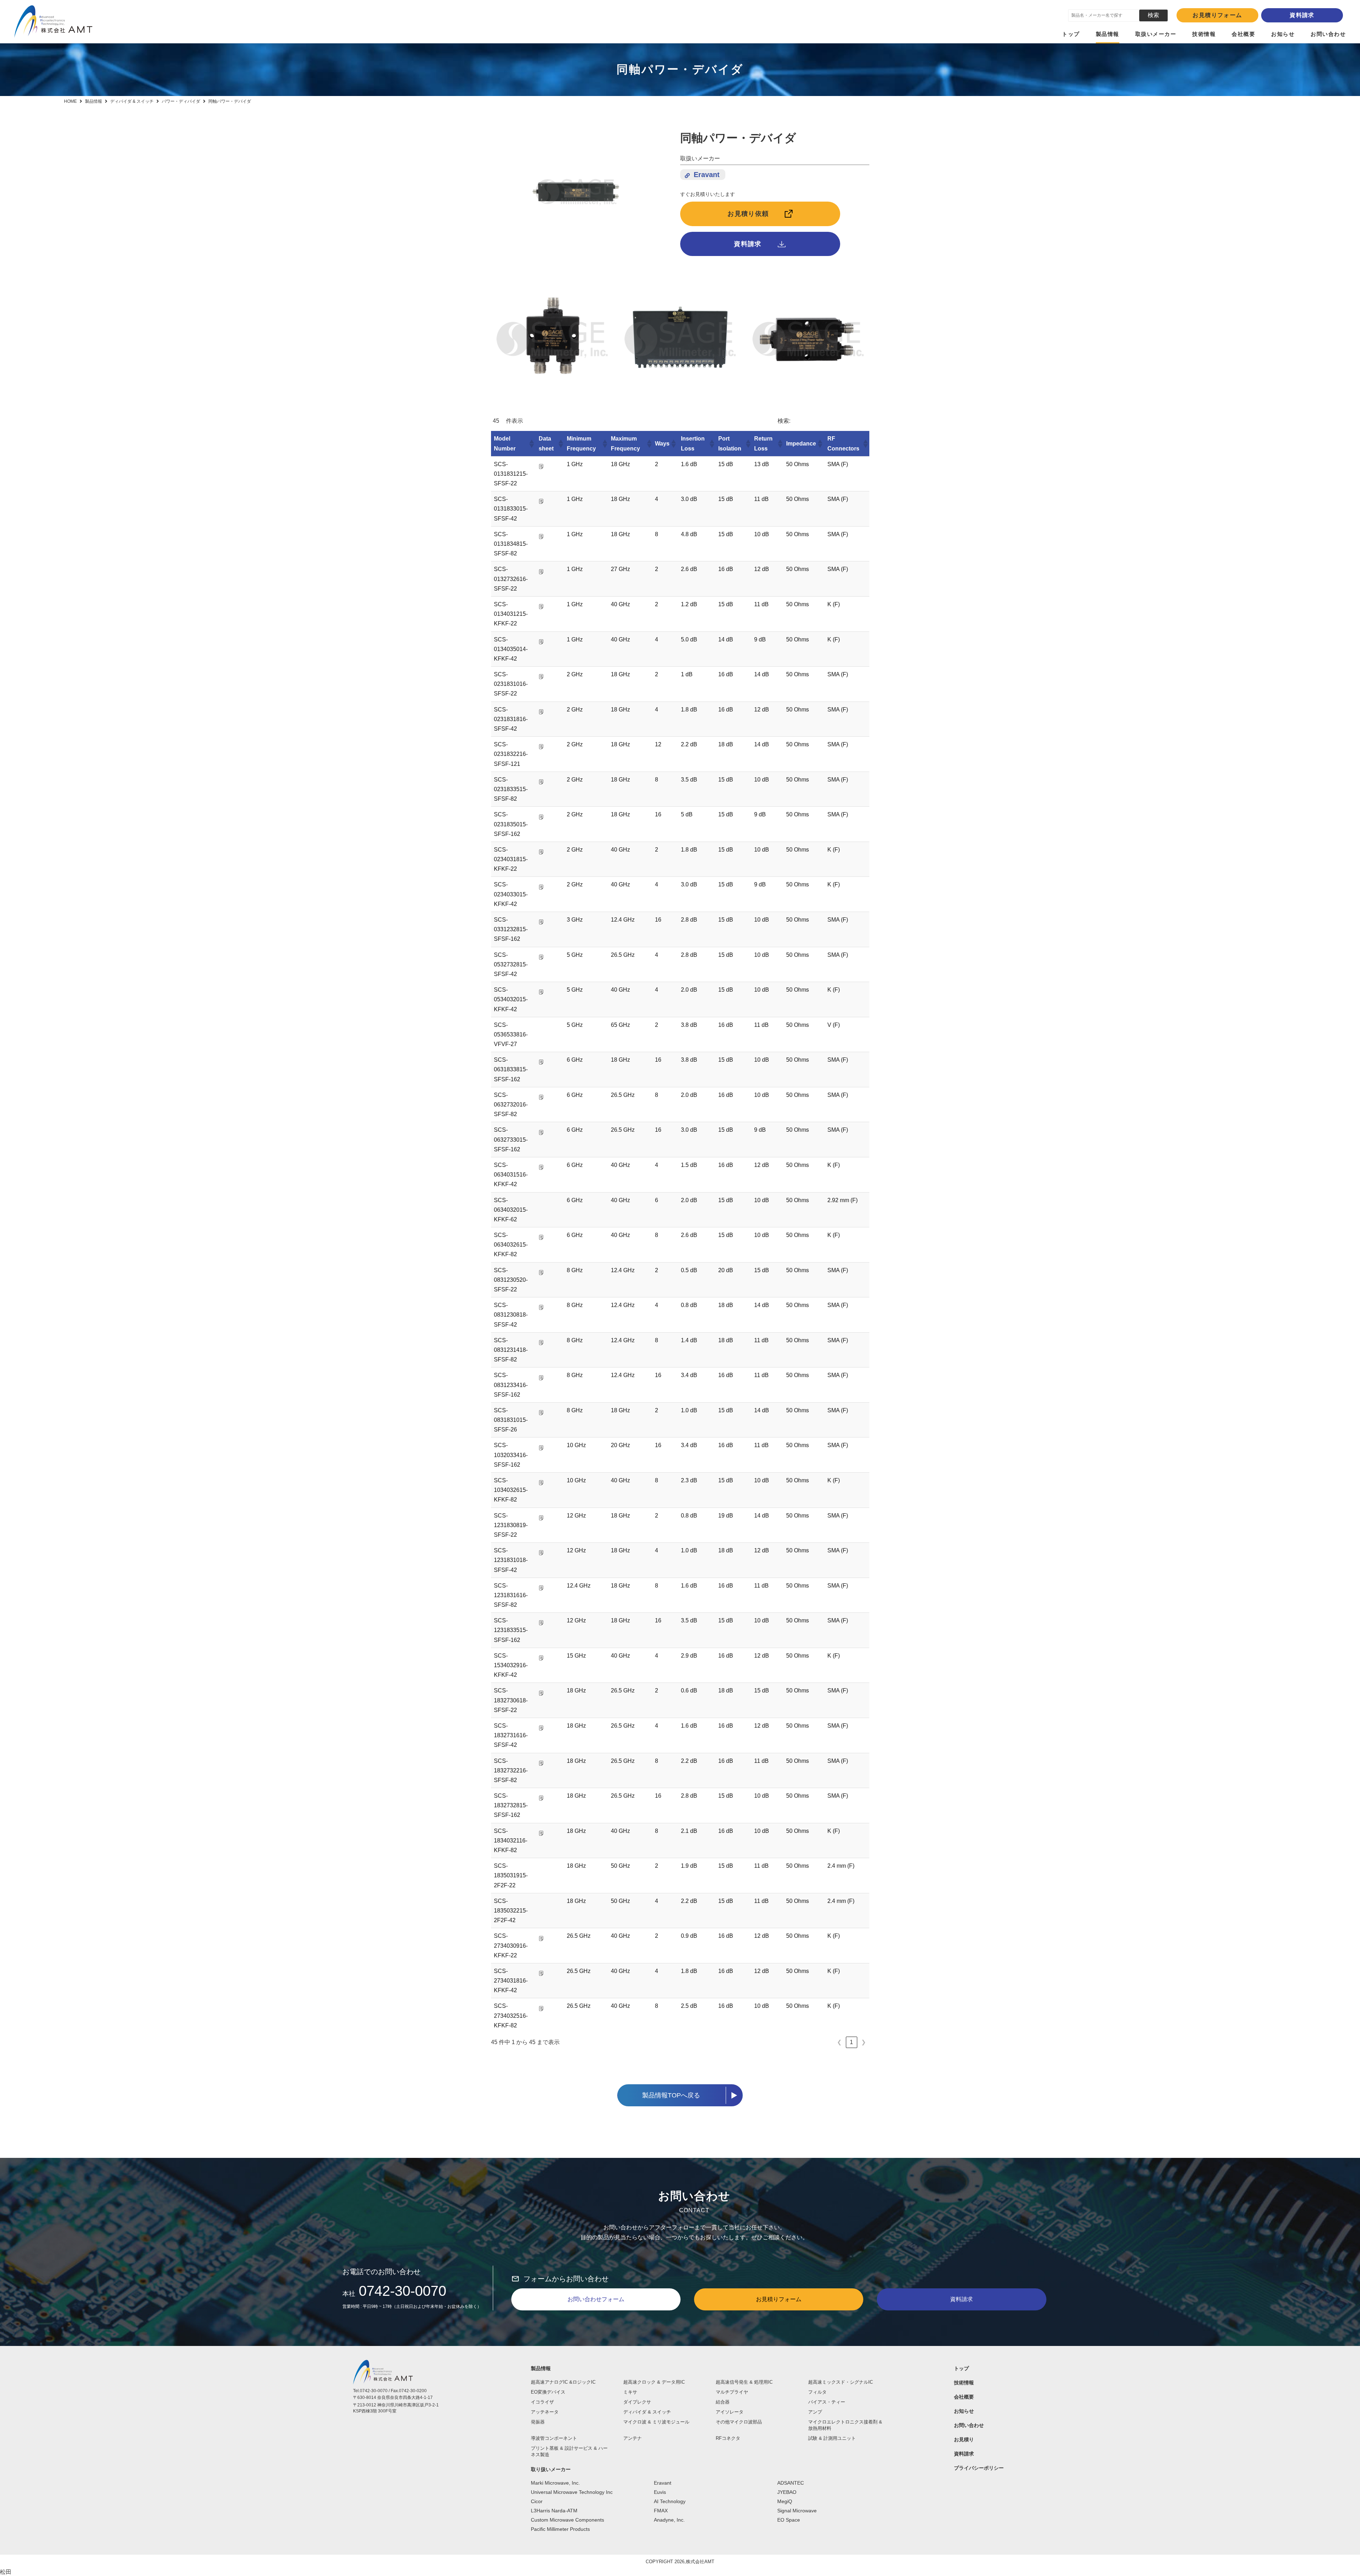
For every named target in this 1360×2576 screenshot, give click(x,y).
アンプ (815, 2412)
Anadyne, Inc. (669, 2520)
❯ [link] (863, 2042)
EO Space (789, 2520)
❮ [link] (839, 2042)
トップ (1071, 34)
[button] (531, 444)
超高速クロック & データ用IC (654, 2382)
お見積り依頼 (748, 214)
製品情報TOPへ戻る (671, 2095)
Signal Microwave (797, 2511)
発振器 (538, 2422)
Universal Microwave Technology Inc (572, 2492)
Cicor (537, 2501)
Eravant (707, 175)
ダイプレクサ (637, 2402)
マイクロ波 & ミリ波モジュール (656, 2422)
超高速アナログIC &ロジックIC (563, 2382)
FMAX (661, 2511)
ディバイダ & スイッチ (647, 2412)
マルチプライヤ (732, 2392)
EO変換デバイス (548, 2392)
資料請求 (1302, 15)
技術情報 (1204, 34)
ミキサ (630, 2392)
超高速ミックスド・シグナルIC (841, 2382)
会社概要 (1243, 34)
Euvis (660, 2492)
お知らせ (1283, 34)
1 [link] (851, 2042)
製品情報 (1108, 34)
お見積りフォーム (1217, 15)
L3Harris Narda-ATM (554, 2511)
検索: (784, 421)
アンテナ (633, 2438)
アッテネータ (545, 2412)
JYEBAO (787, 2492)
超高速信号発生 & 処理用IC (744, 2382)
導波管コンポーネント (554, 2438)
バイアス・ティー (827, 2402)
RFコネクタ (728, 2438)
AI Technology (670, 2501)
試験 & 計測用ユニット (832, 2438)
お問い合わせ (1328, 34)
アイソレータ (730, 2412)
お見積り (964, 2439)
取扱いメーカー (1156, 34)
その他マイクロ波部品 (739, 2422)
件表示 (514, 421)
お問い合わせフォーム (596, 2299)
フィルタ (817, 2392)
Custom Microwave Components (567, 2520)
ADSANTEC (791, 2483)
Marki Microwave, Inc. (555, 2483)
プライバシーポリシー (979, 2468)
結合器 (723, 2402)
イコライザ (542, 2402)
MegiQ (785, 2501)
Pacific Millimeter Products (560, 2529)
